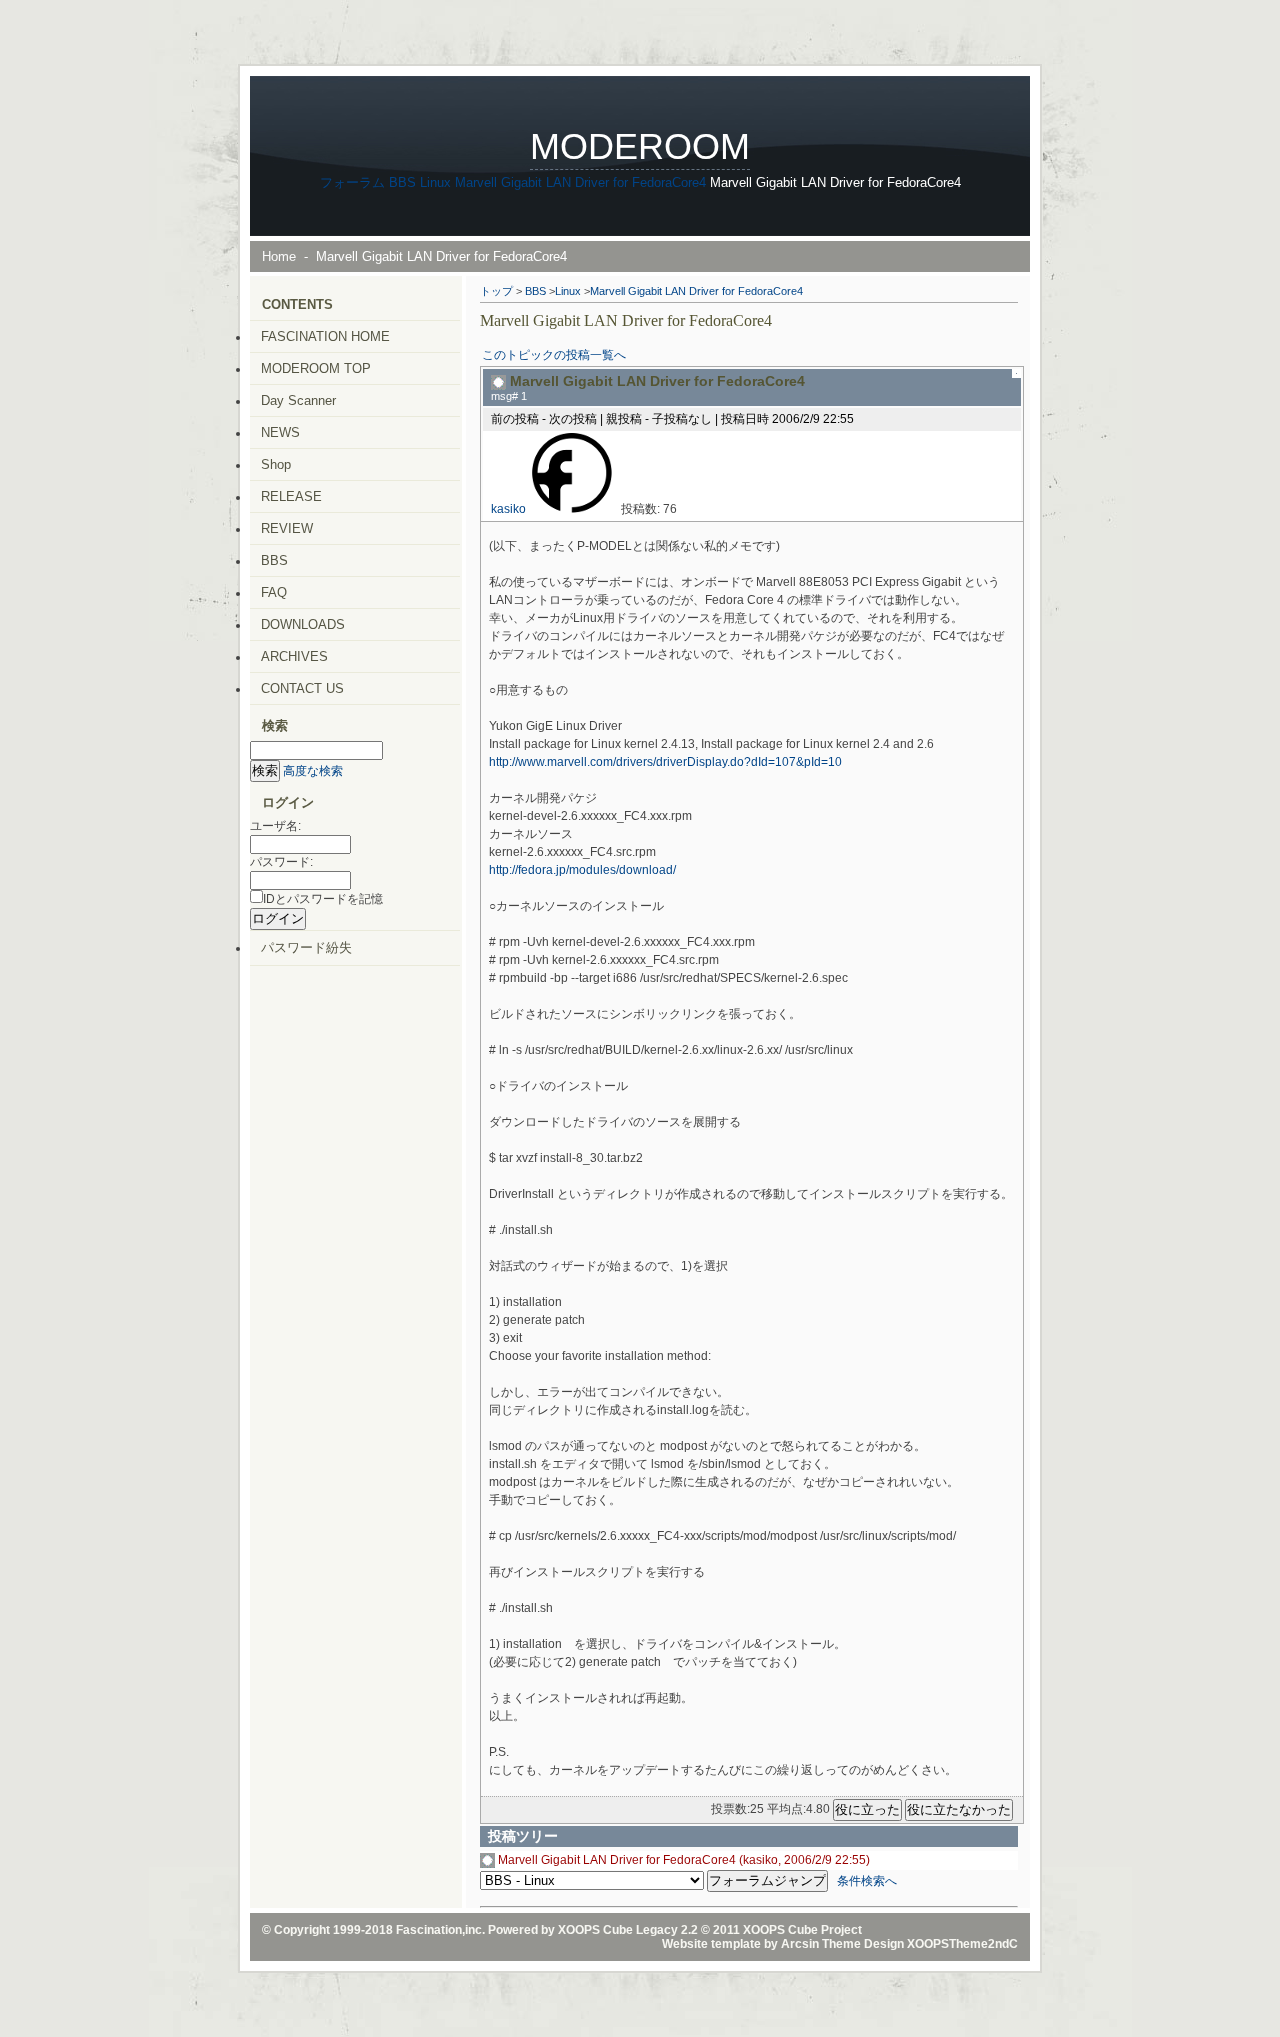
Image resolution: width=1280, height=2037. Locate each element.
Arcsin (800, 1944)
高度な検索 (313, 771)
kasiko (508, 509)
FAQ (274, 592)
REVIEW (287, 528)
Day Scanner (298, 400)
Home (279, 256)
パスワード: (281, 862)
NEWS (280, 432)
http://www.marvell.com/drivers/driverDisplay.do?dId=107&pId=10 (665, 762)
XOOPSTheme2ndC (962, 1944)
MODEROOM (640, 146)
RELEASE (291, 496)
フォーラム (352, 182)
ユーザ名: (275, 826)
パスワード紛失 (306, 947)
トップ (496, 291)
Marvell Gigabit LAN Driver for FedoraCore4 (580, 182)
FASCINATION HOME (325, 336)
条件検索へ (867, 1881)
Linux (435, 182)
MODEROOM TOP (316, 368)
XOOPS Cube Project (802, 1930)
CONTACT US (302, 688)
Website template (711, 1944)
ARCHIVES (294, 656)
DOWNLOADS (303, 624)
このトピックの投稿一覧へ (554, 355)
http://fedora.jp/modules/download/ (582, 870)
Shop (276, 464)
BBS (402, 182)
